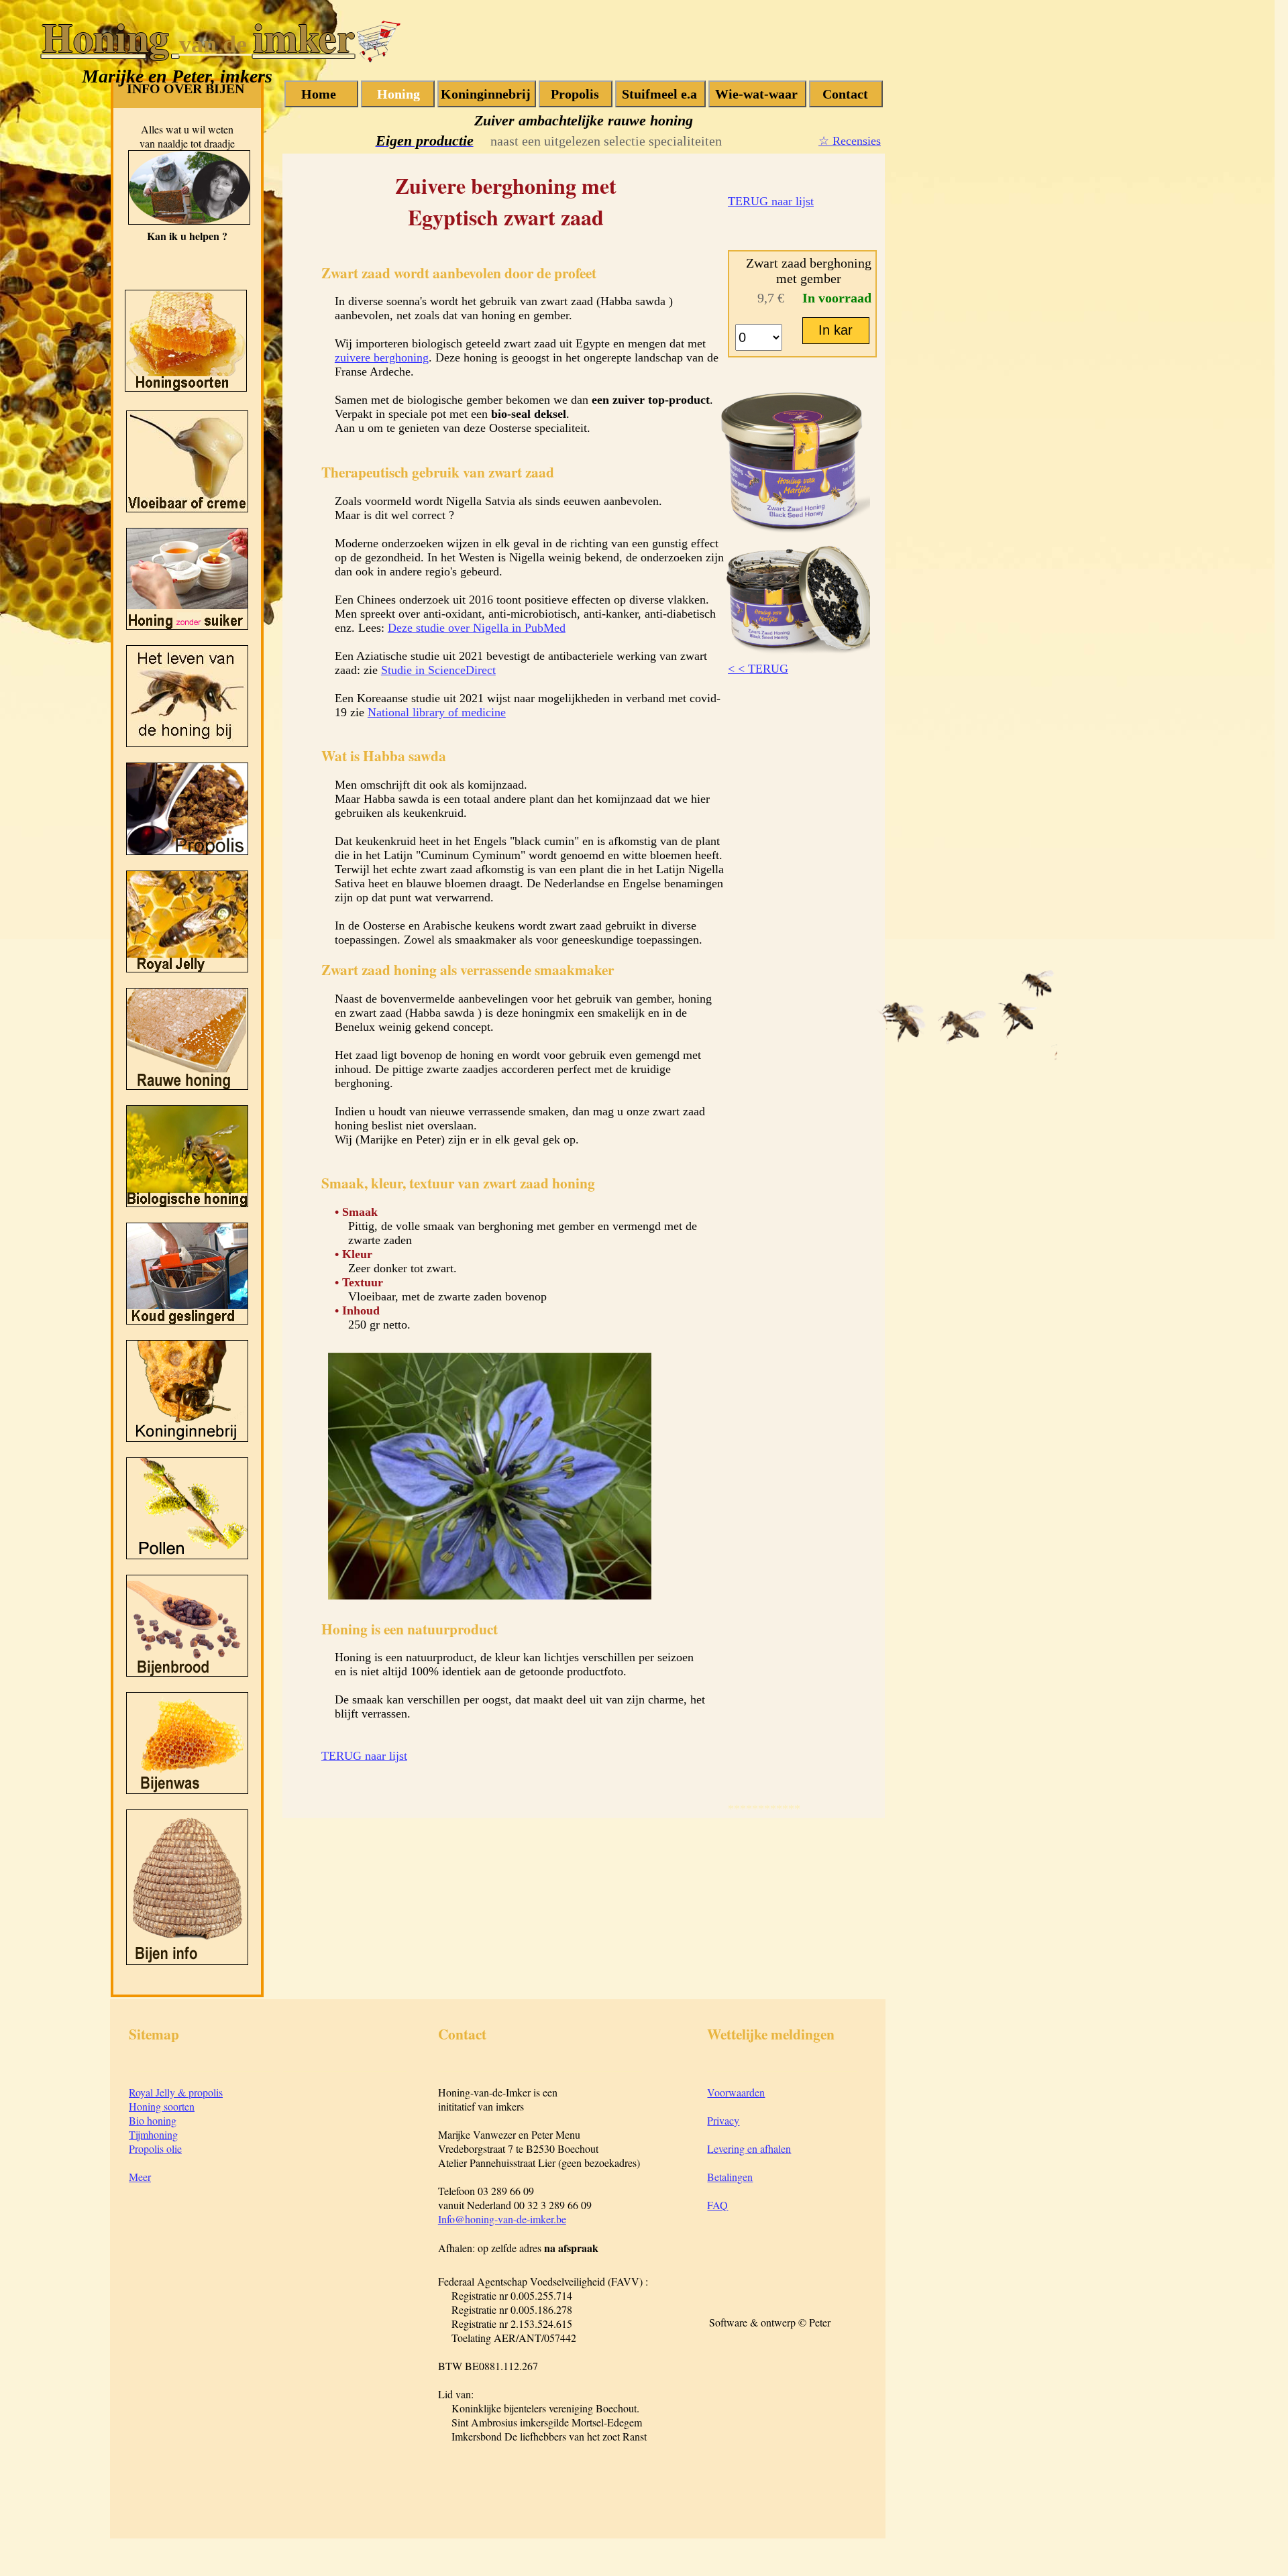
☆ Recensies (850, 141)
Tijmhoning (153, 2134)
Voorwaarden (736, 2092)
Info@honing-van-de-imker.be (502, 2219)
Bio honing (153, 2120)
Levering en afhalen (749, 2148)
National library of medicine (437, 712)
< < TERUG (758, 669)
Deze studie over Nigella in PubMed (477, 628)
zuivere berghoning (382, 357)
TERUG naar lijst (771, 201)
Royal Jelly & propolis (176, 2092)
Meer (140, 2177)
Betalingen (730, 2177)
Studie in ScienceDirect (438, 670)
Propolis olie (155, 2148)
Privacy (723, 2120)
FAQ (717, 2205)
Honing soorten (162, 2106)
